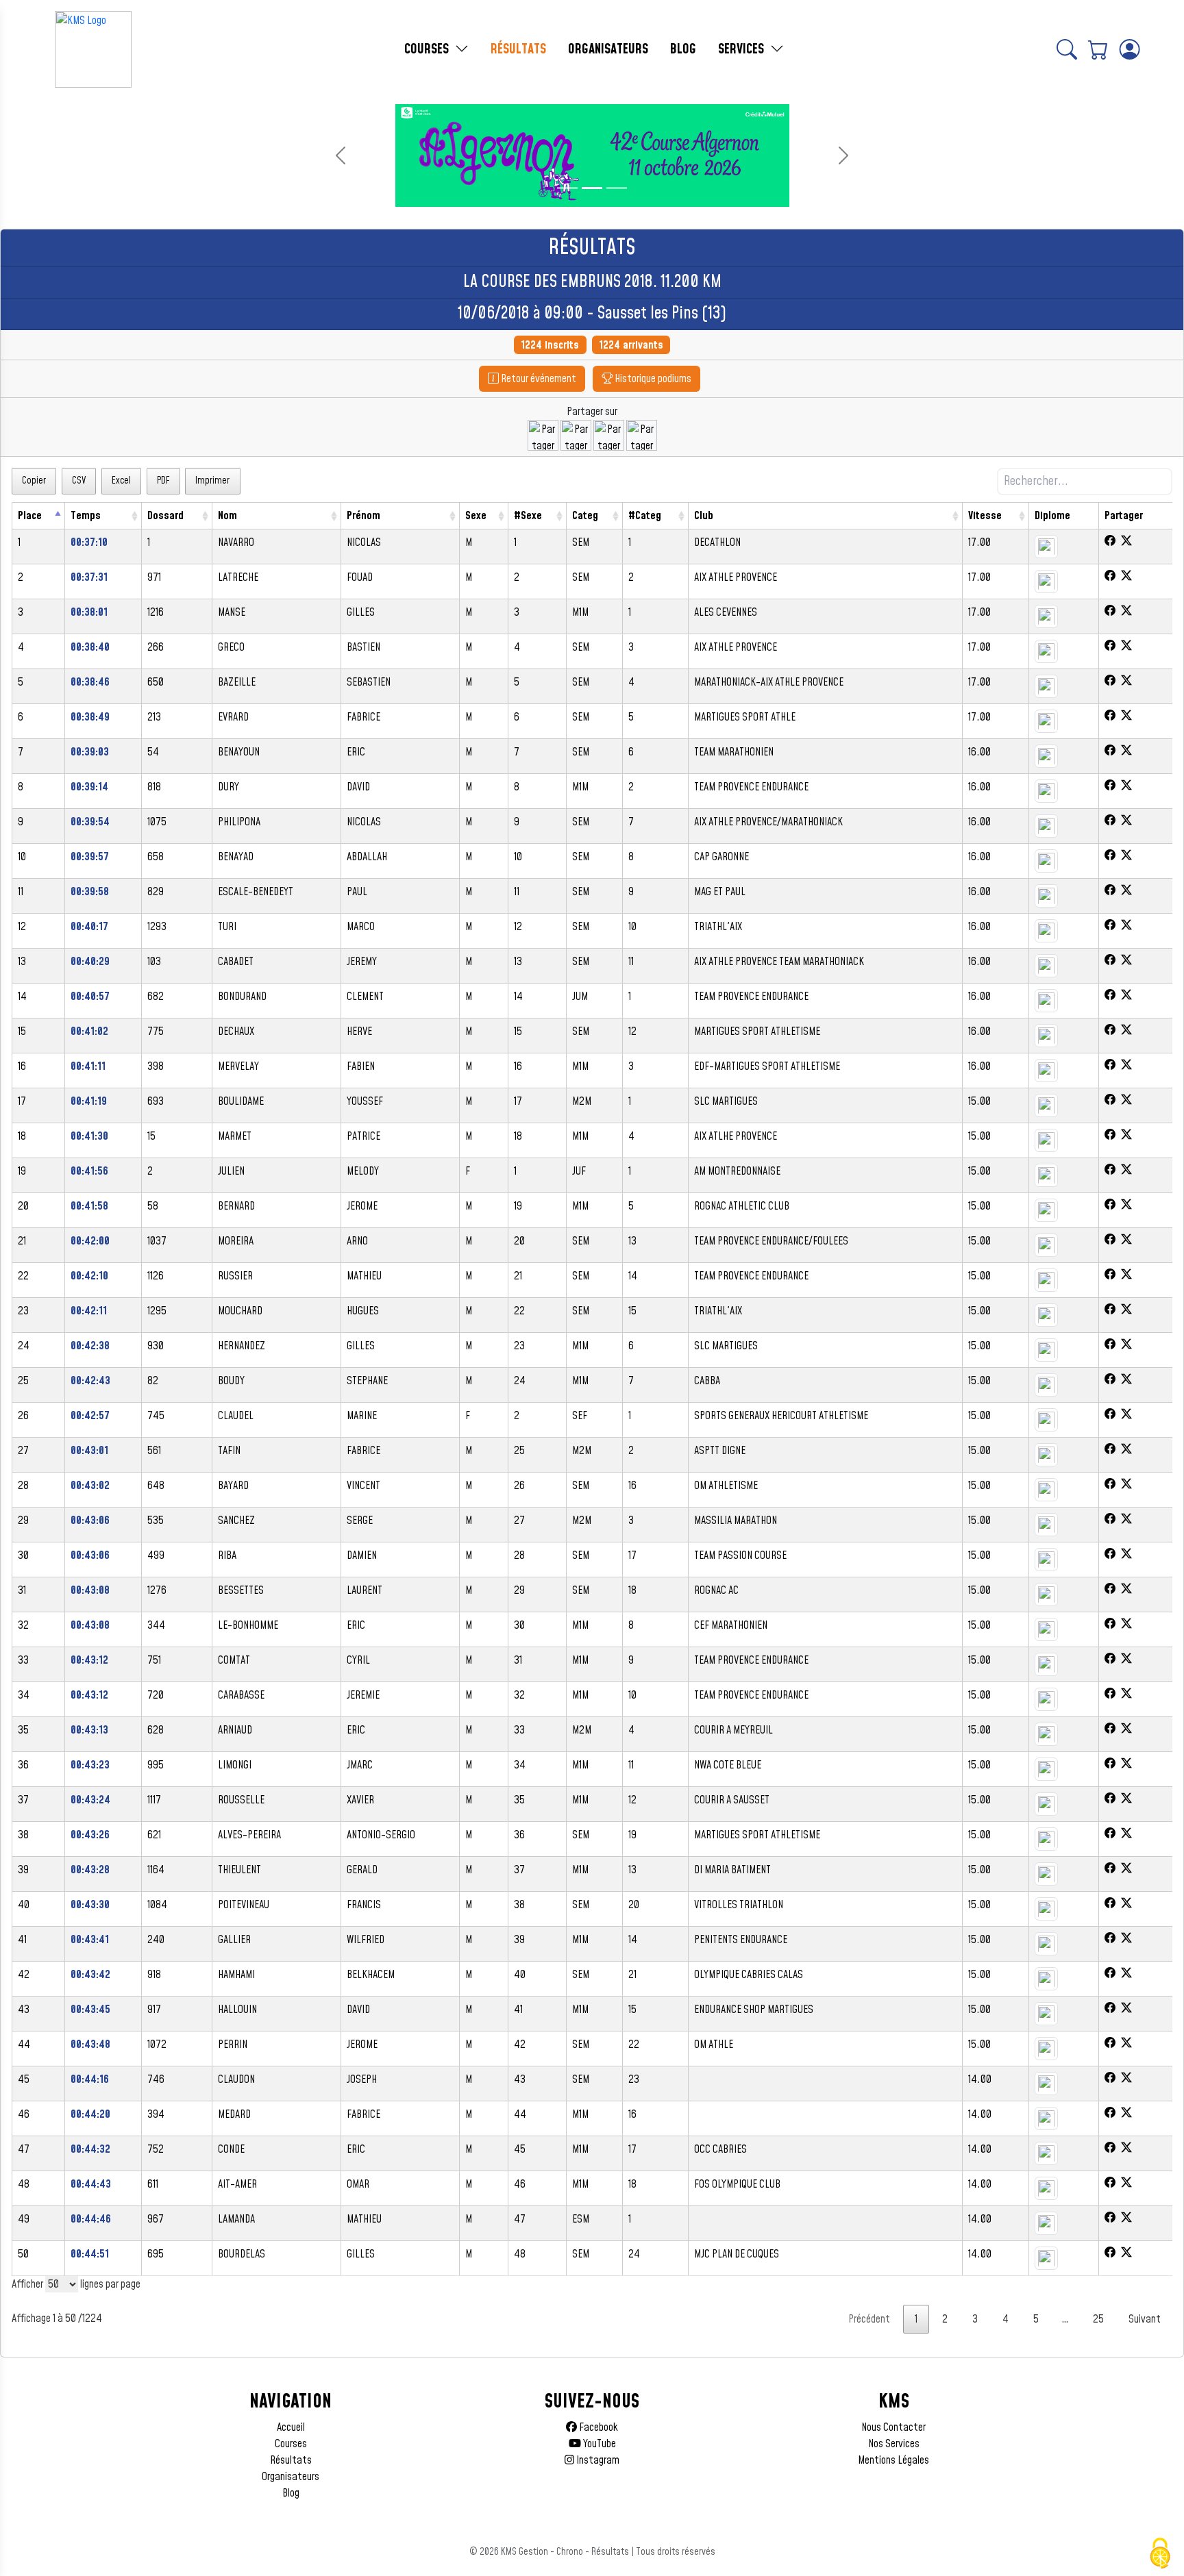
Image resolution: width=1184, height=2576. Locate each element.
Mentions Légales (893, 2460)
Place (30, 516)
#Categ (645, 516)
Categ (585, 516)
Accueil (291, 2427)
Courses (291, 2444)
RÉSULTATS (518, 49)
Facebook (597, 2427)
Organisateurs (291, 2477)
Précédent (869, 2319)
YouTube (599, 2444)
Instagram (597, 2460)
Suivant (1145, 2319)
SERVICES (743, 49)
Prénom (363, 516)
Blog (291, 2493)
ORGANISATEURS (608, 49)
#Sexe (528, 516)
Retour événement (538, 379)
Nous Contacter (893, 2427)
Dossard (165, 516)
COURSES (428, 49)
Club (704, 516)
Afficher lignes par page (76, 2284)
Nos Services (894, 2444)
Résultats (291, 2460)
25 (1098, 2319)
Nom (227, 516)
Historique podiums (652, 379)
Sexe (476, 516)
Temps (86, 516)
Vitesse (985, 516)
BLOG (683, 49)
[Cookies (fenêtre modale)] (1160, 2553)
